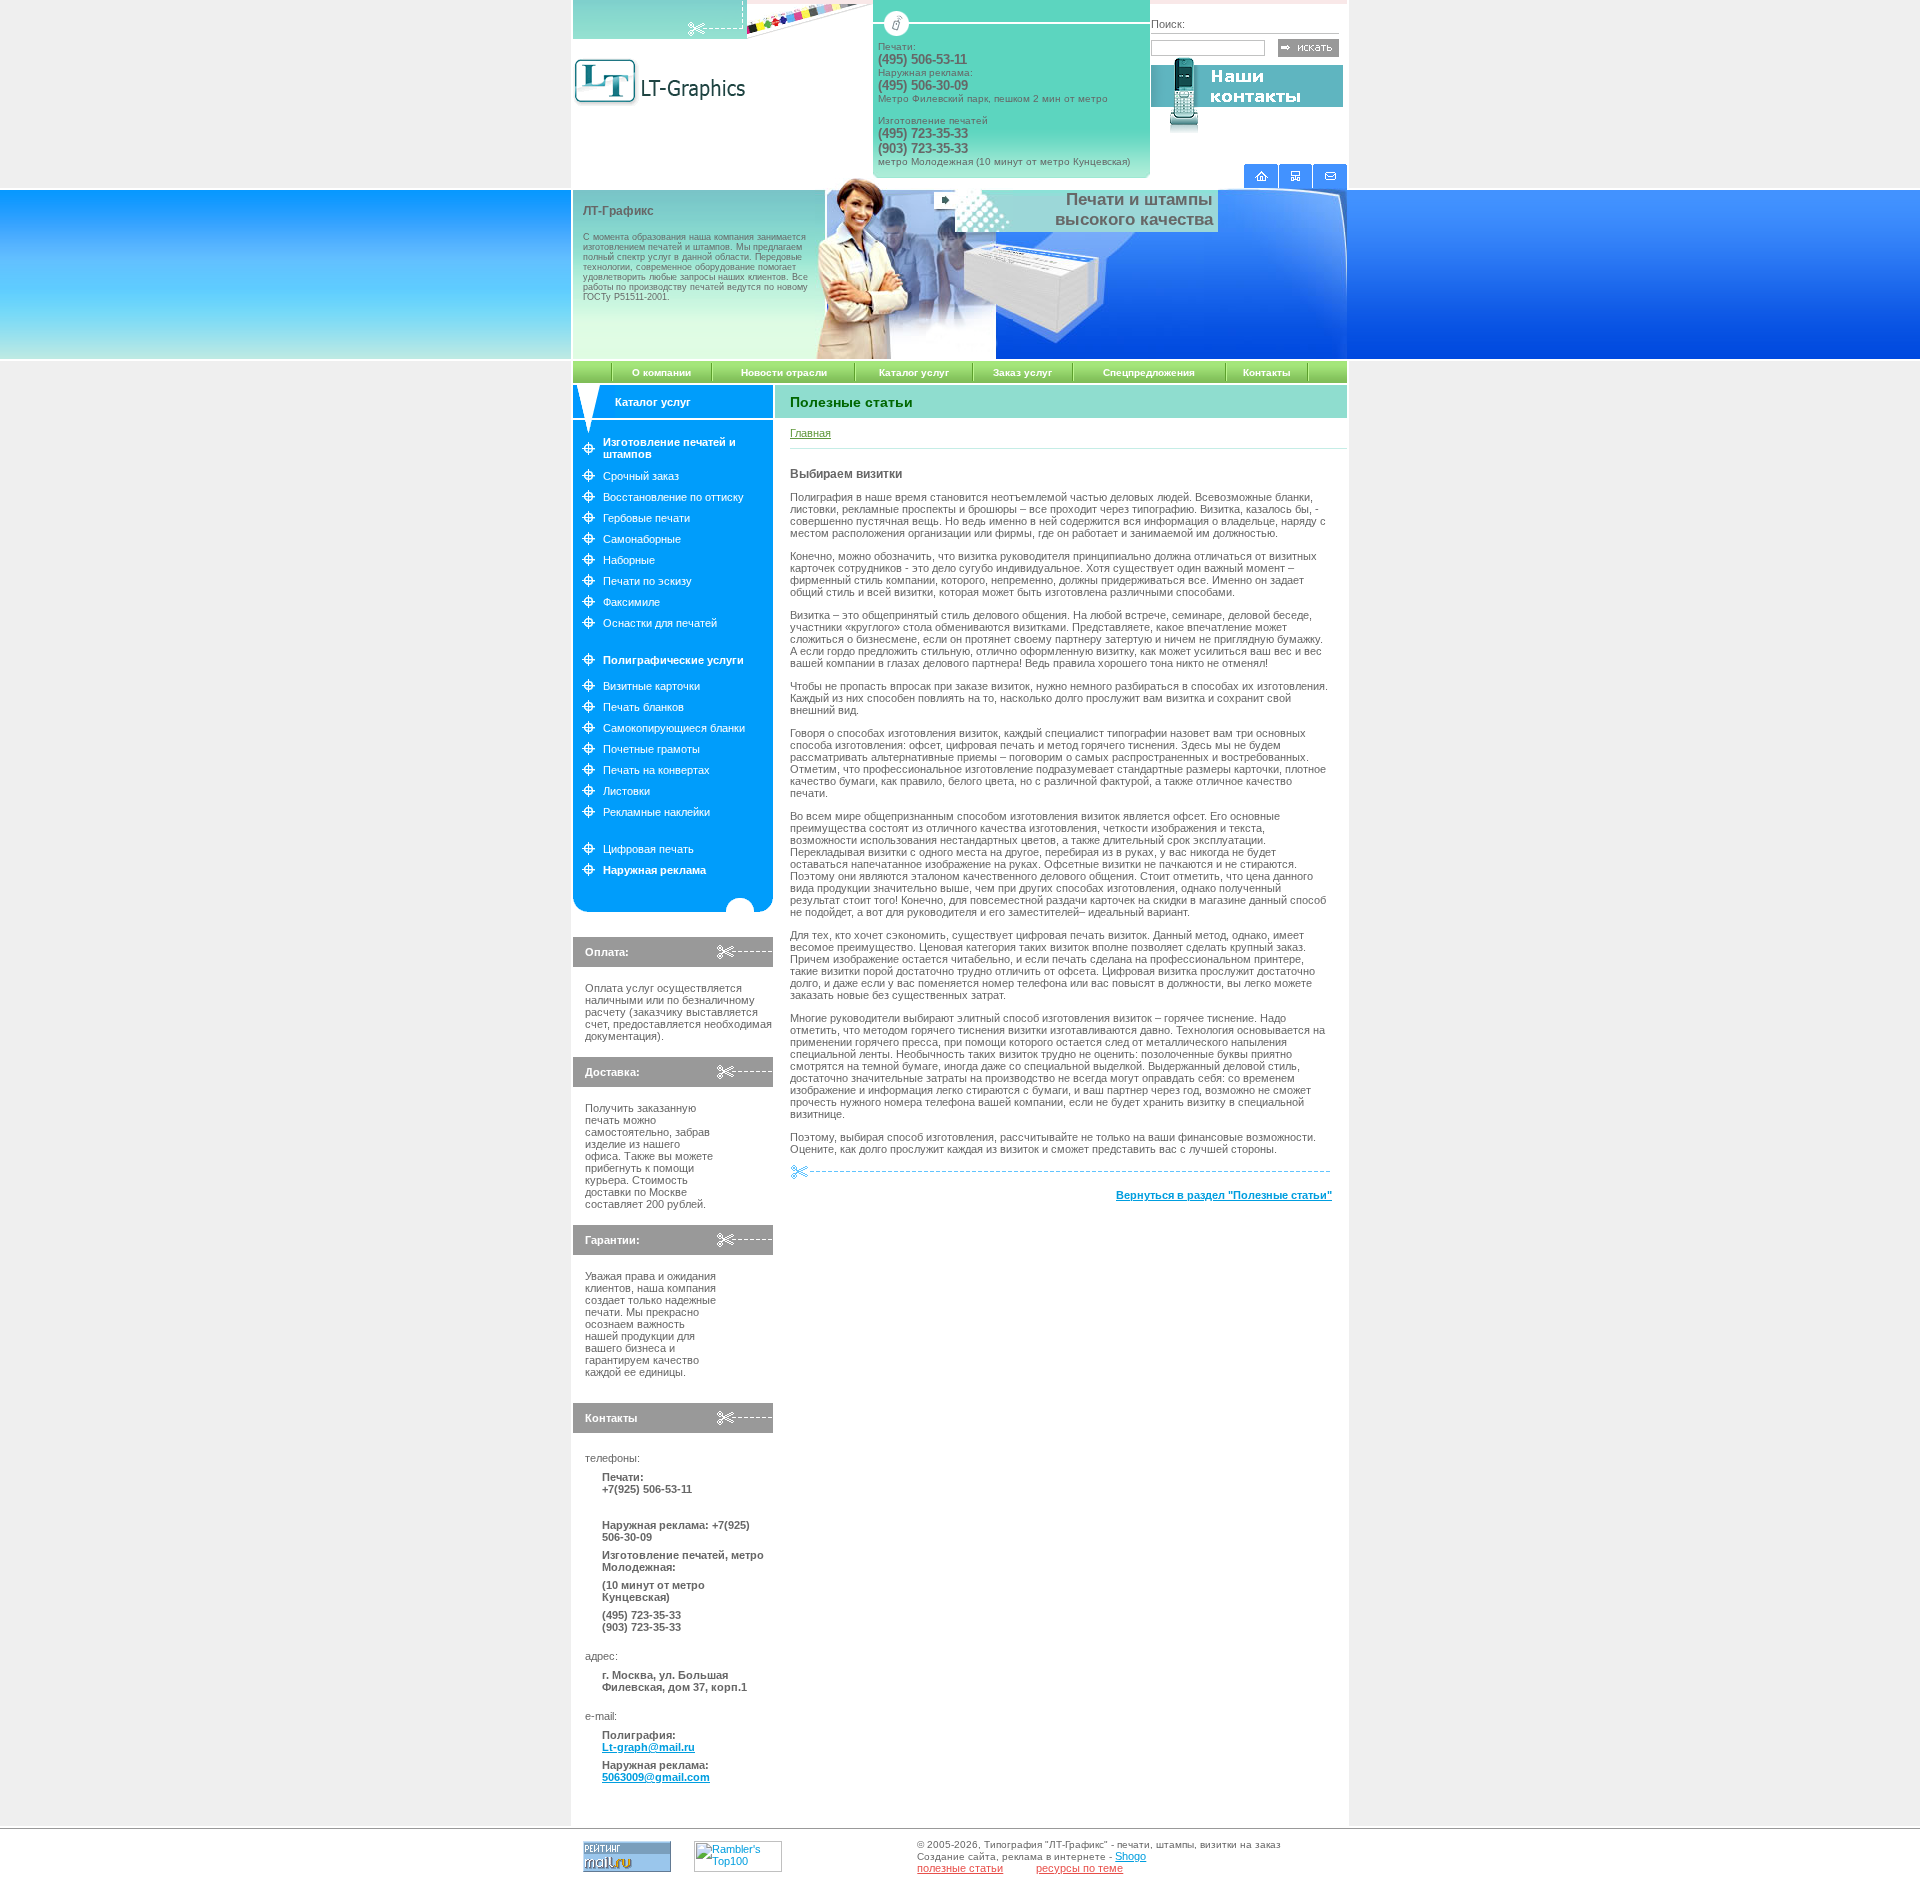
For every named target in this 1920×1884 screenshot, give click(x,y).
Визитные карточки (651, 686)
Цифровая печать (648, 849)
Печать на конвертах (656, 770)
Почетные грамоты (651, 749)
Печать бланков (643, 707)
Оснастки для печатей (660, 623)
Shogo (1130, 1856)
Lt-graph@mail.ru (648, 1747)
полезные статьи (960, 1868)
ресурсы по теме (1079, 1868)
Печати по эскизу (647, 581)
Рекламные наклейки (656, 812)
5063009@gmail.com (656, 1777)
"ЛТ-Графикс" (1076, 1844)
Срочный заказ (641, 476)
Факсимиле (631, 602)
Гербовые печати (646, 518)
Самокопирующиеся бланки (674, 728)
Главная (810, 433)
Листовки (626, 791)
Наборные (629, 560)
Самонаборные (642, 539)
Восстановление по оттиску (673, 497)
